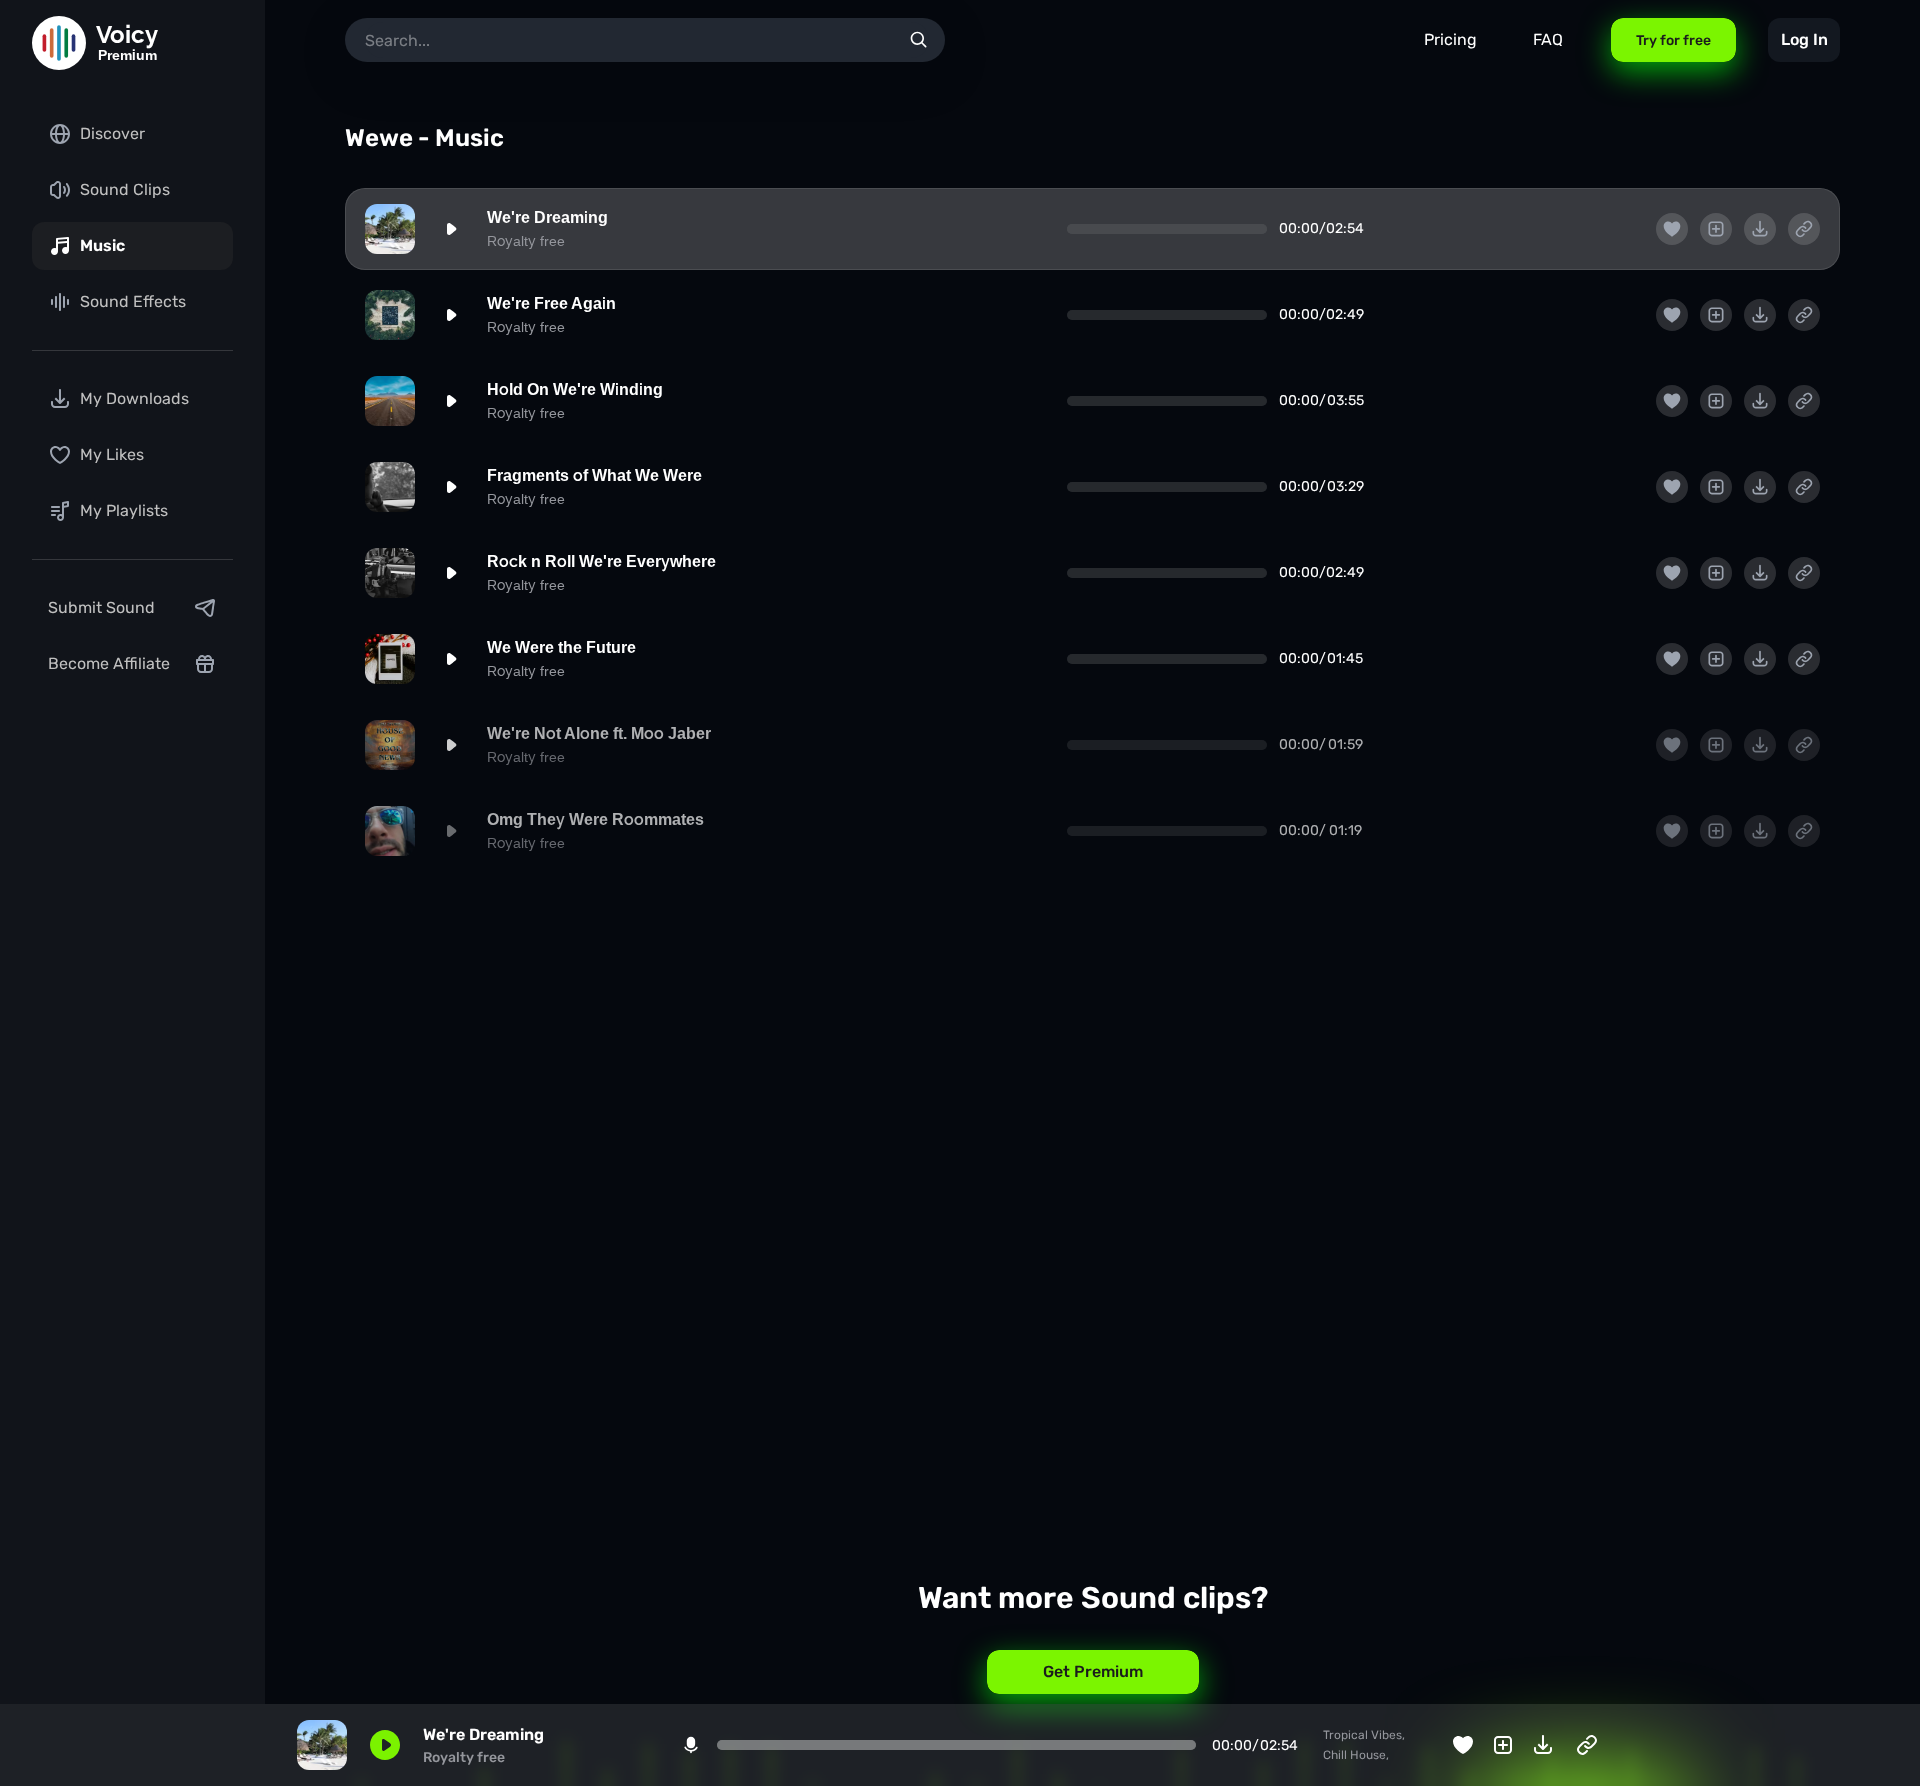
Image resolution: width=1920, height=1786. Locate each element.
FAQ (1548, 39)
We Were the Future (561, 647)
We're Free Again (551, 303)
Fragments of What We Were (594, 475)
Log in (1804, 39)
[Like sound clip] (1672, 229)
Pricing (1450, 39)
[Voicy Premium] (59, 43)
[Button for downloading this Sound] (1760, 229)
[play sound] (451, 229)
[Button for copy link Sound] (1804, 229)
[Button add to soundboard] (1716, 229)
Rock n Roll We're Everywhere (601, 561)
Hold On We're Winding (575, 389)
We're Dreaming (547, 217)
